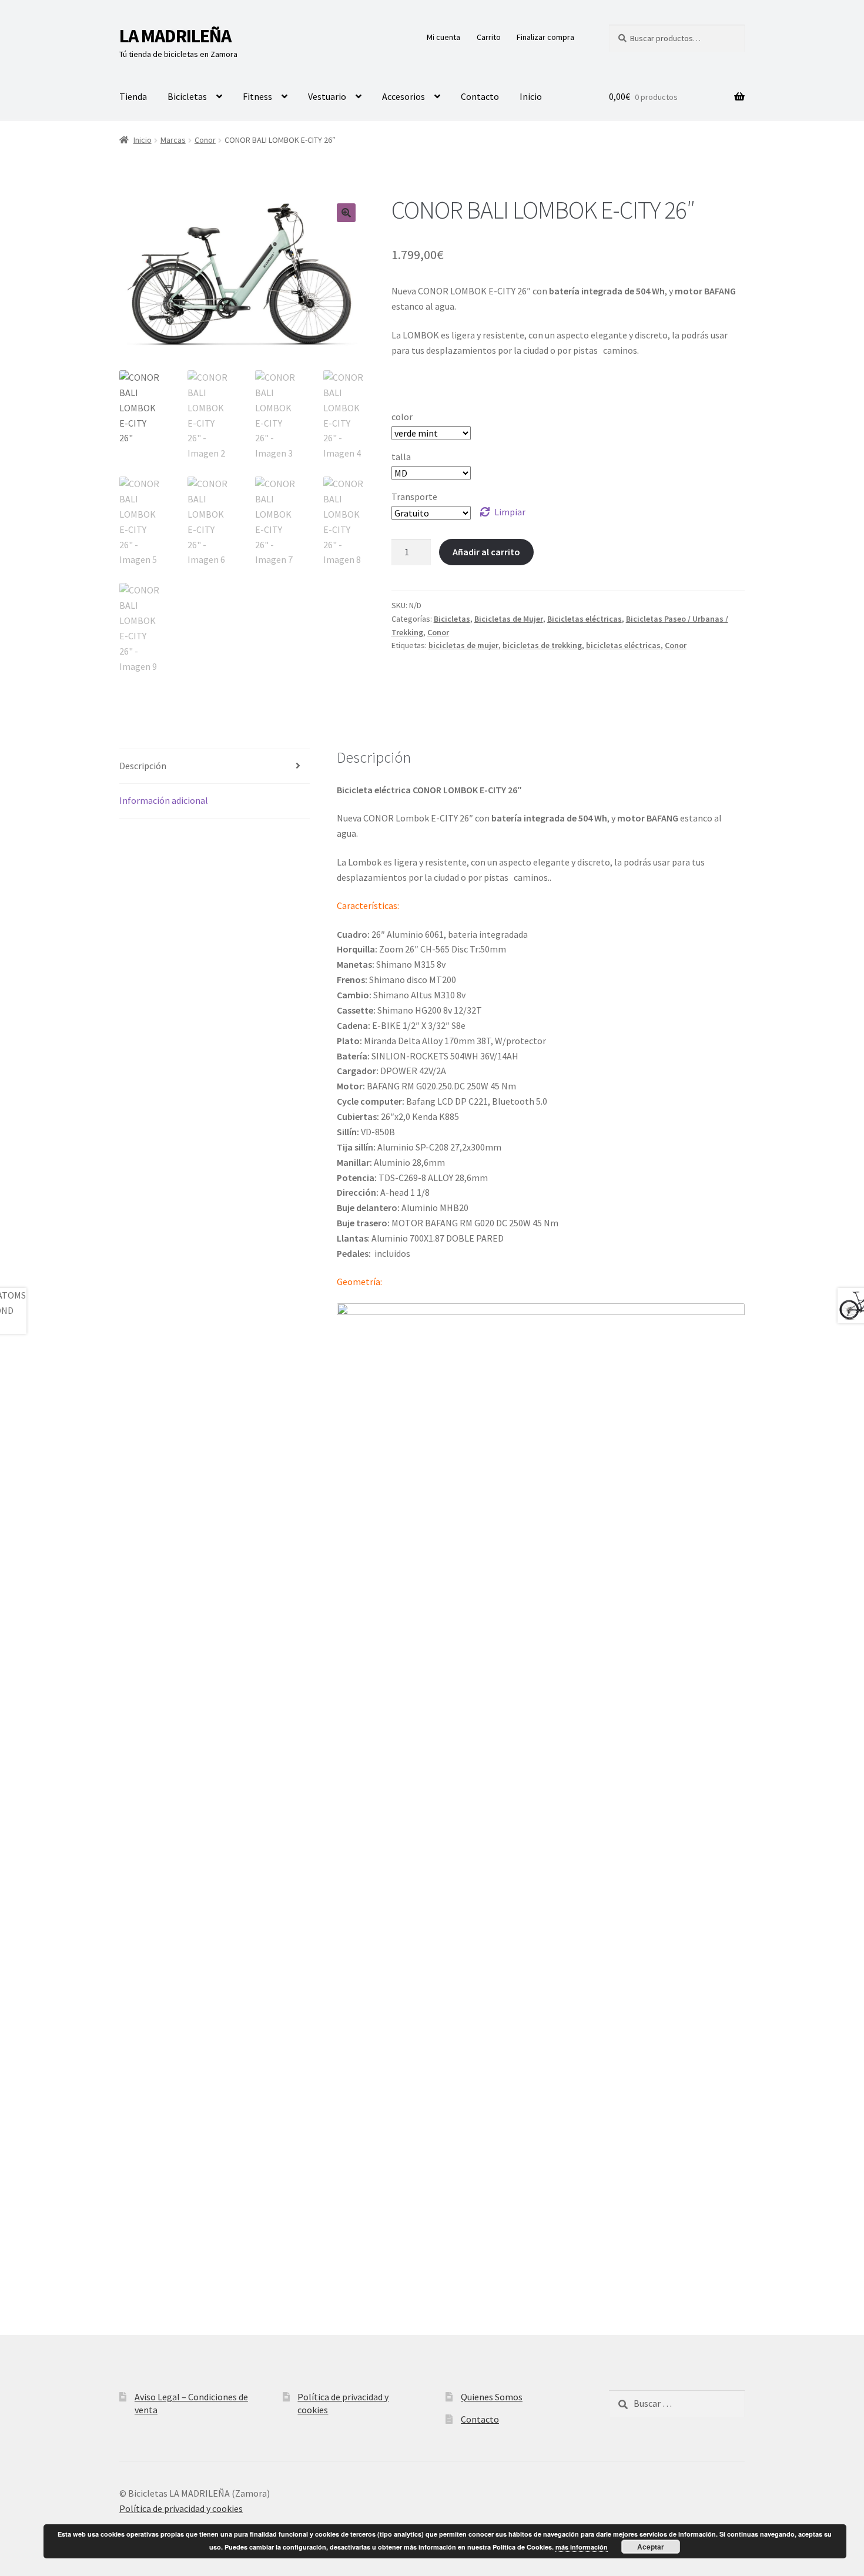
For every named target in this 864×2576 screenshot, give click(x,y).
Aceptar (651, 2547)
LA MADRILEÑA (175, 36)
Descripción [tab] (143, 766)
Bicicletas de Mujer (509, 619)
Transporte (414, 497)
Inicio (531, 96)
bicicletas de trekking (542, 645)
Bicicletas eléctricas (585, 619)
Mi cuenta (443, 37)
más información (582, 2547)
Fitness (257, 96)
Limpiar (510, 512)
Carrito (489, 37)
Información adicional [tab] (164, 800)
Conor (205, 140)
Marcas (173, 140)
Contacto (480, 96)
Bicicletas (187, 96)
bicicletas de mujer (463, 645)
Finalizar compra (545, 37)
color (402, 417)
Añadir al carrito (486, 552)
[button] (346, 213)
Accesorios (403, 96)
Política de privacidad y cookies (181, 2508)
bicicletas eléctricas (623, 645)
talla (401, 457)
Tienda (133, 96)
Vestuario (327, 96)
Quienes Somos (492, 2397)
